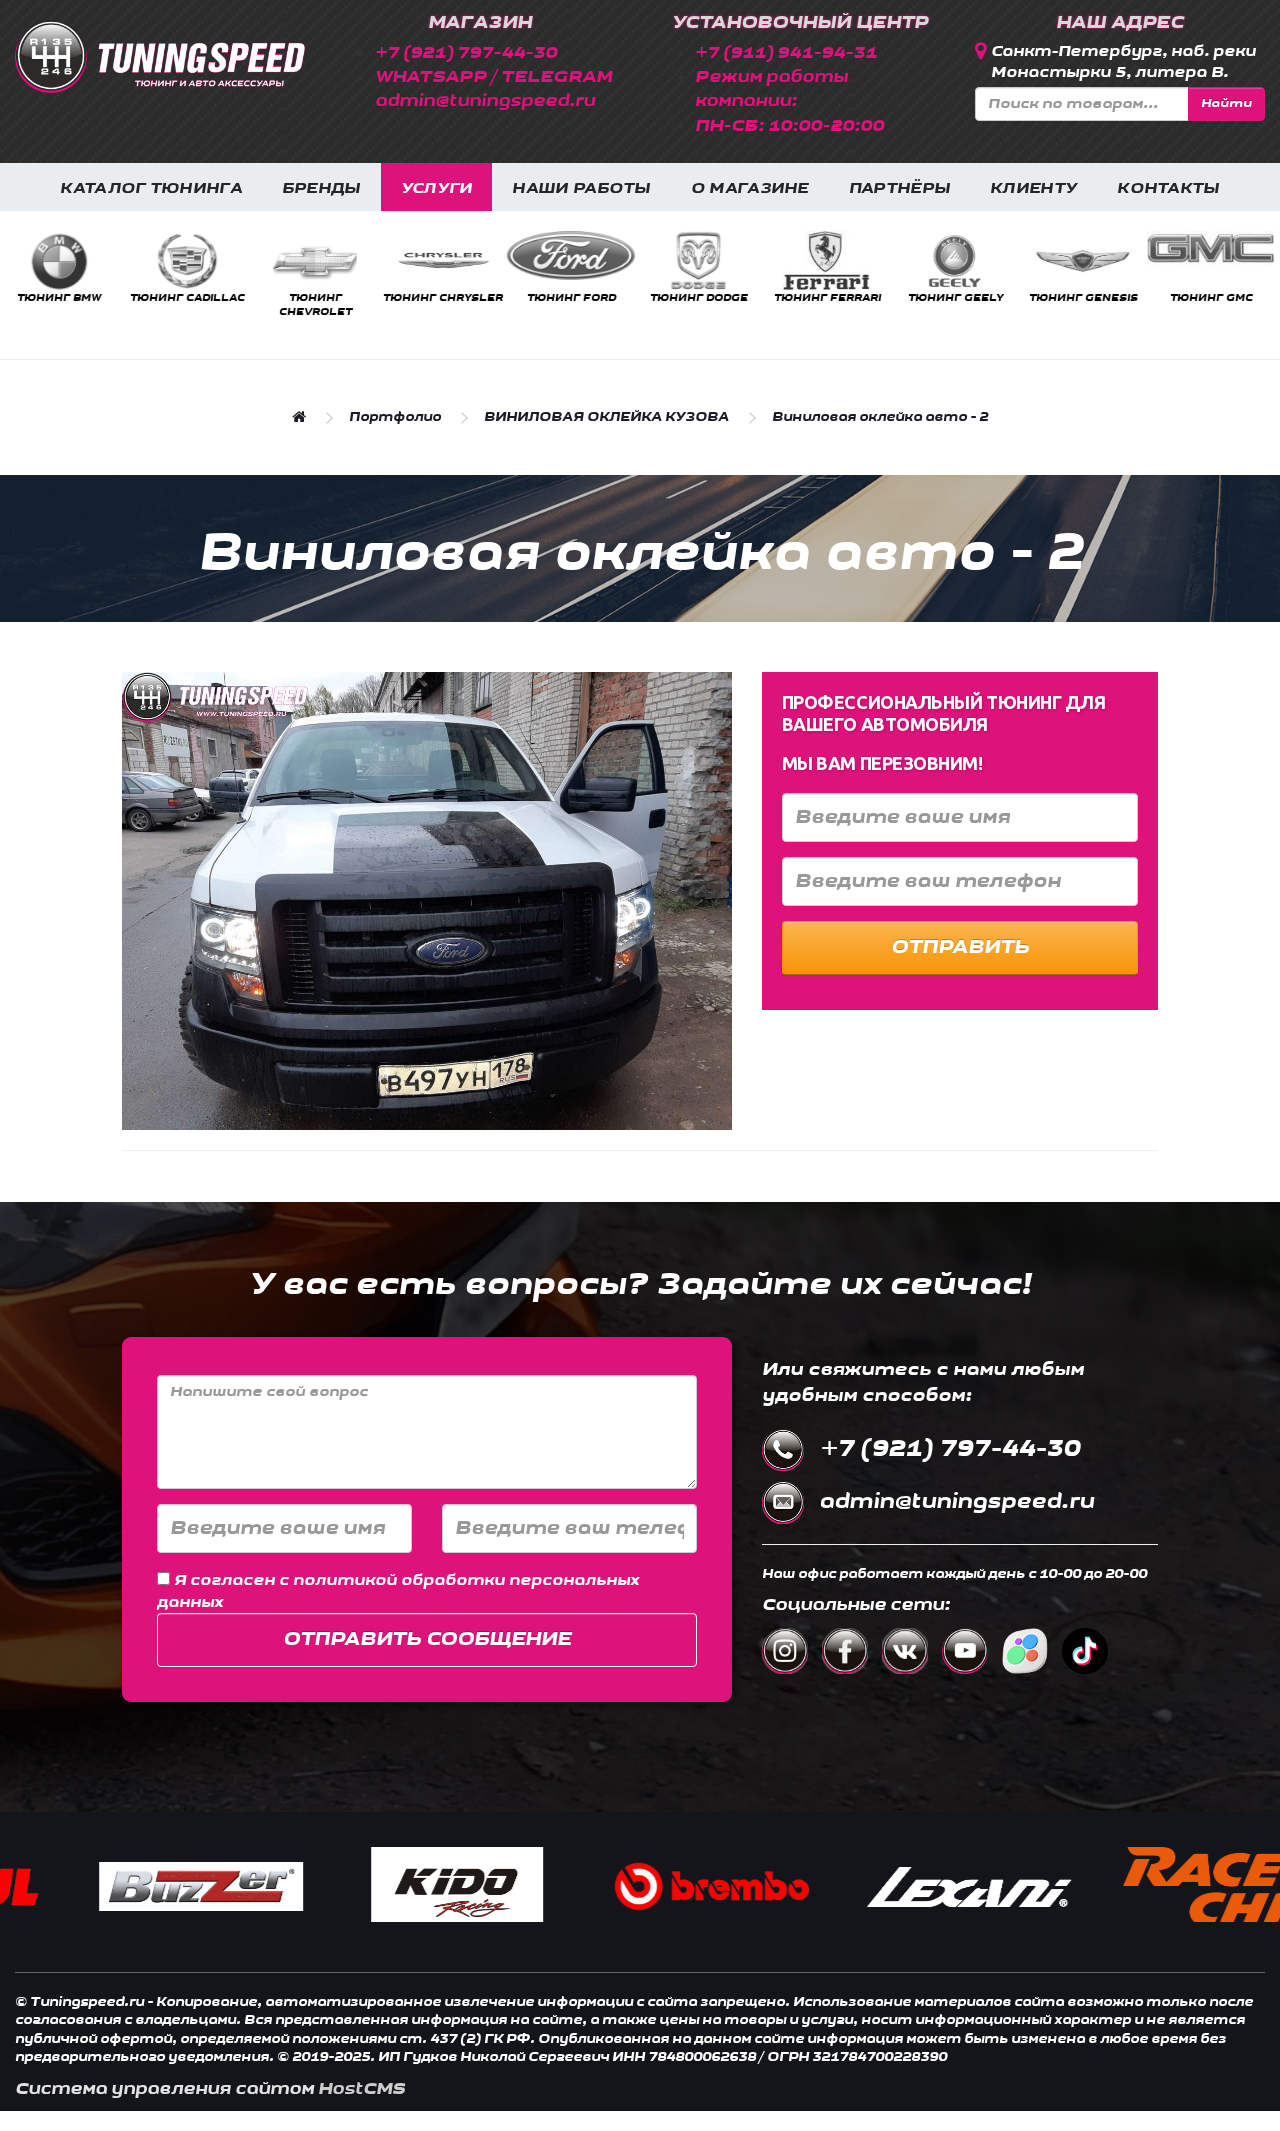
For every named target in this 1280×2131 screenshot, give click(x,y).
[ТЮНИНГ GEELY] (337, 261)
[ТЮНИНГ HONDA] (721, 261)
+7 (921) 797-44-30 (466, 52)
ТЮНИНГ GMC (593, 298)
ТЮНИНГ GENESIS (465, 298)
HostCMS (361, 2088)
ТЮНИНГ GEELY (337, 298)
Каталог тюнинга (151, 188)
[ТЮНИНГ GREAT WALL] (849, 261)
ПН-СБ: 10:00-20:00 (789, 125)
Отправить (960, 947)
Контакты (1168, 188)
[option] (81, 268)
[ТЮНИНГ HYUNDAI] (1105, 261)
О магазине (750, 188)
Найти (1226, 103)
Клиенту (1033, 188)
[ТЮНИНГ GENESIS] (465, 261)
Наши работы (581, 188)
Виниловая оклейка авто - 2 (880, 417)
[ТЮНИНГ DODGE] (81, 261)
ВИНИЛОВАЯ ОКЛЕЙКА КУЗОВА (606, 417)
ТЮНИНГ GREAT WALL (849, 305)
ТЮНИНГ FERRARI (209, 298)
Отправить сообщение (427, 1639)
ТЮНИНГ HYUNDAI (1105, 298)
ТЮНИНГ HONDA (721, 298)
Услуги (437, 188)
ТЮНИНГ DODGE (81, 298)
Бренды (321, 188)
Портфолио (395, 417)
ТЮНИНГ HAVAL (977, 298)
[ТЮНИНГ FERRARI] (209, 261)
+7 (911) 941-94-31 (786, 52)
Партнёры (899, 188)
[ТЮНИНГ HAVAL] (977, 261)
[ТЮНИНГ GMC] (593, 249)
